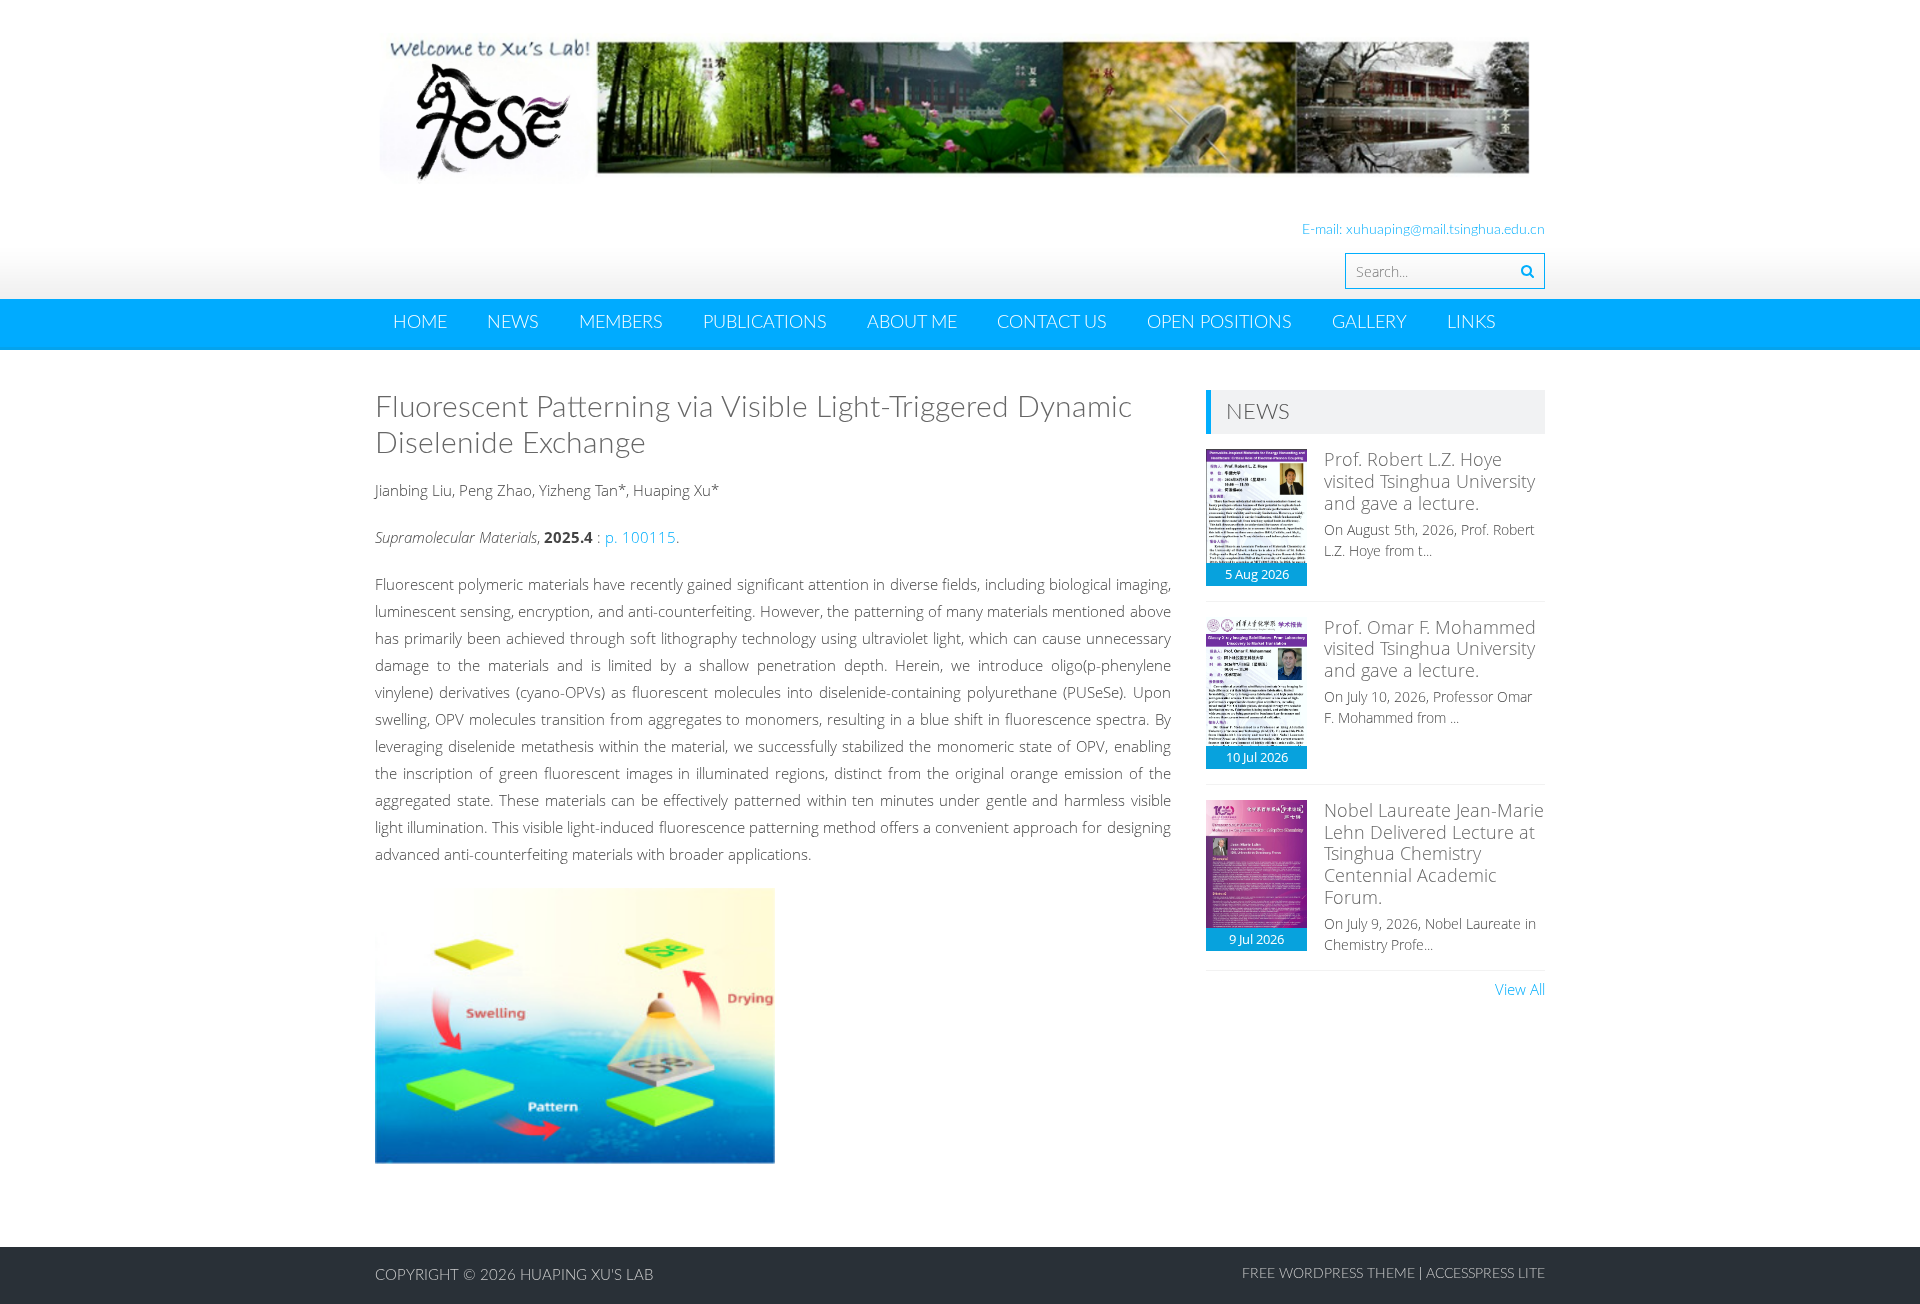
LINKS (1471, 323)
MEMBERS (621, 323)
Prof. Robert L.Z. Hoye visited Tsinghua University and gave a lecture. (1429, 480)
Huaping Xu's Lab (586, 1275)
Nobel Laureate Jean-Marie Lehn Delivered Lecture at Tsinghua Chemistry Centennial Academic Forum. (1434, 853)
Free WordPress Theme (1328, 1274)
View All (1520, 989)
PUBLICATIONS (765, 323)
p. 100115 (640, 537)
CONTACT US (1052, 323)
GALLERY (1369, 323)
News (513, 323)
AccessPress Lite (1485, 1274)
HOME (420, 323)
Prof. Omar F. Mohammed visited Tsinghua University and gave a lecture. (1430, 648)
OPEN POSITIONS (1219, 323)
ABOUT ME (912, 323)
